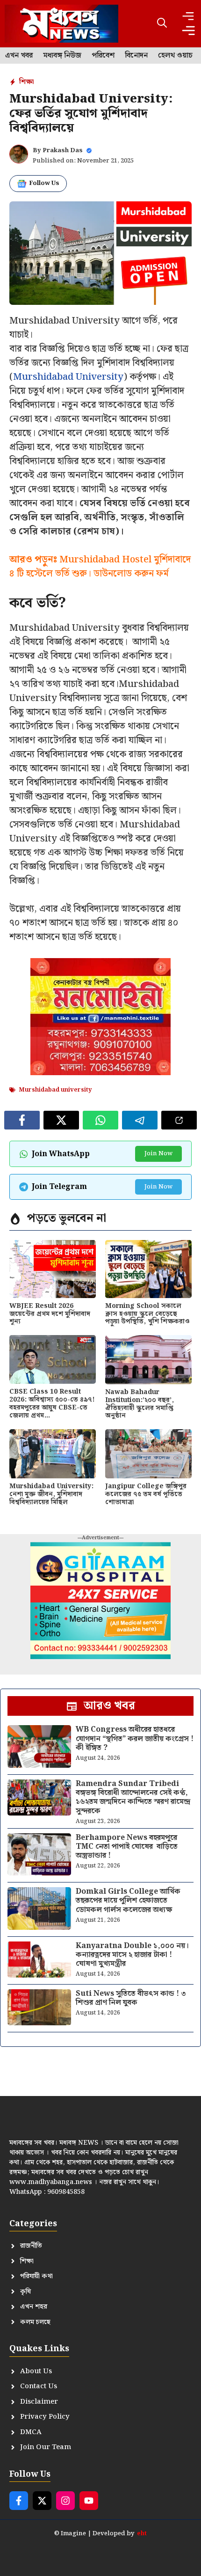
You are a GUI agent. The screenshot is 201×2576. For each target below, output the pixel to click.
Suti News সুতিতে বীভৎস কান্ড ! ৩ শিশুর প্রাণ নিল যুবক (131, 1998)
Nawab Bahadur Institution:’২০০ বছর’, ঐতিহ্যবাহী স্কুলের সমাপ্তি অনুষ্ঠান (140, 1404)
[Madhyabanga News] (61, 24)
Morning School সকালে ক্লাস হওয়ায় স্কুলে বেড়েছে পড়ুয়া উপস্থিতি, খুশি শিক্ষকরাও (147, 1314)
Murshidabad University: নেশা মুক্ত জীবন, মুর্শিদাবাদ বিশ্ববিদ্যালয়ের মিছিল (51, 1494)
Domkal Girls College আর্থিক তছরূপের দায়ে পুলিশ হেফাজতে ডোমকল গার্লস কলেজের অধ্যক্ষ (128, 1901)
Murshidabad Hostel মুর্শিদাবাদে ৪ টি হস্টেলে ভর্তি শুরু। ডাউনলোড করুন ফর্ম (100, 567)
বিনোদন (136, 56)
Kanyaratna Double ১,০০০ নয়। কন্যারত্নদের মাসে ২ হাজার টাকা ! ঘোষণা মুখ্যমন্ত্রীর (132, 1955)
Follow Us (44, 183)
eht (142, 2534)
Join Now (158, 1154)
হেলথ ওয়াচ (175, 56)
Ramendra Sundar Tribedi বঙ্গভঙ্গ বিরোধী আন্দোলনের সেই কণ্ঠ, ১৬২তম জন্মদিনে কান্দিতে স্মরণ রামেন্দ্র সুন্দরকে (133, 1797)
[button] (162, 24)
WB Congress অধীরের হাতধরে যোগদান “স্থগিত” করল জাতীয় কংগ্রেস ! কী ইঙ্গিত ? (135, 1738)
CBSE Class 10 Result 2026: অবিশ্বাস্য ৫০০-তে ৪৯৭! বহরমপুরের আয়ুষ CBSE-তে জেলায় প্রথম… (52, 1403)
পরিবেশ (103, 56)
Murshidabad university (55, 1090)
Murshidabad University (68, 377)
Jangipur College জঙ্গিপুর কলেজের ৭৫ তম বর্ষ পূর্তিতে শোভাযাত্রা (146, 1494)
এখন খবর (19, 56)
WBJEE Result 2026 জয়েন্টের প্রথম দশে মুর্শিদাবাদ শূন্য (50, 1314)
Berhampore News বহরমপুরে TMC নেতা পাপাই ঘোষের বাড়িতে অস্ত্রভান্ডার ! (127, 1847)
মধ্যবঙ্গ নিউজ (62, 56)
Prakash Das (63, 151)
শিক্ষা (26, 82)
